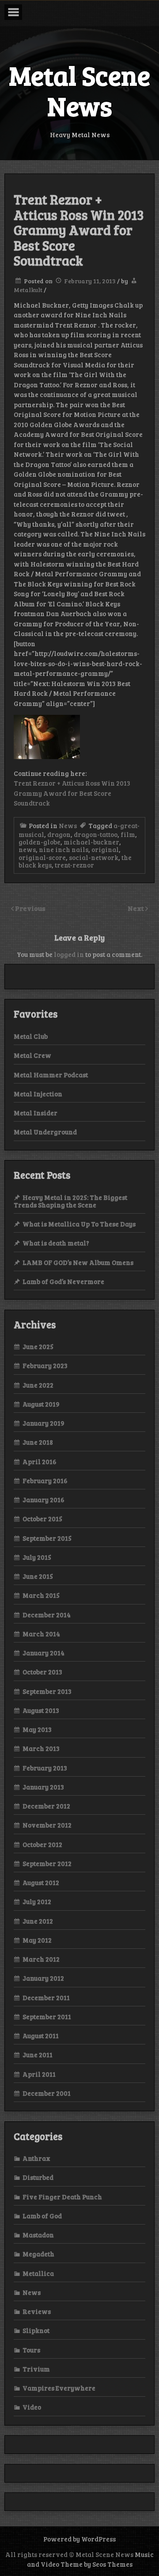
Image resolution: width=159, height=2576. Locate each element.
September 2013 (47, 1691)
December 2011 (46, 1998)
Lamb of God (42, 2216)
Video (32, 2407)
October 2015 (42, 1519)
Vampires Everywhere (59, 2388)
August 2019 (41, 1404)
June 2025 (38, 1346)
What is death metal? (56, 1243)
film (128, 834)
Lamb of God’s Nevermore (63, 1281)
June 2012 (38, 1921)
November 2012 (47, 1825)
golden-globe (40, 842)
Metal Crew (32, 1055)
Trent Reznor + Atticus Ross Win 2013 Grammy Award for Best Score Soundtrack (72, 793)
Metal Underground (45, 1132)
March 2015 (41, 1595)
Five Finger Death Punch (62, 2197)
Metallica (38, 2273)
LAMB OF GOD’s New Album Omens (78, 1262)
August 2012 (41, 1882)
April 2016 (40, 1462)
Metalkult (28, 290)
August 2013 (41, 1710)
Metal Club (31, 1036)
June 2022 (38, 1385)
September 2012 (47, 1863)
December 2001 (47, 2093)
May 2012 (37, 1940)
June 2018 (38, 1442)
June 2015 (38, 1576)
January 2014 (44, 1653)
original (105, 849)
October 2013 (42, 1672)
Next (136, 908)
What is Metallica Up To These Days (79, 1224)
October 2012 (42, 1844)
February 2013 (45, 1768)
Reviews (37, 2311)
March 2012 (41, 1959)
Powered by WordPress (79, 2539)
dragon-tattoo (96, 834)
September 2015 (47, 1538)
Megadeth (38, 2254)
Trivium (36, 2369)
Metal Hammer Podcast (51, 1075)
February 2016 (45, 1481)
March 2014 (41, 1634)
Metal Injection (38, 1094)
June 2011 (38, 2055)
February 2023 (45, 1365)
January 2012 (43, 1978)
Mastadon (38, 2235)
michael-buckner (91, 842)
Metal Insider (36, 1113)
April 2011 (39, 2074)
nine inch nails (64, 849)
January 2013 (43, 1787)
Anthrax (36, 2158)
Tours (31, 2350)
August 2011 (41, 2036)
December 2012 (46, 1806)
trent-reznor (74, 865)
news (27, 849)
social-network (94, 857)
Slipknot (36, 2330)
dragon (59, 834)
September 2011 (47, 2017)
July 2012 (37, 1901)
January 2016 (44, 1500)
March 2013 (41, 1748)
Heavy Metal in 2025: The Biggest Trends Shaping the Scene (70, 1201)
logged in (69, 954)
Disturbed (38, 2177)
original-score (42, 857)
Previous (30, 908)
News (68, 825)
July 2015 (37, 1557)
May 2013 (37, 1729)
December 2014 (47, 1615)
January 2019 (44, 1423)
